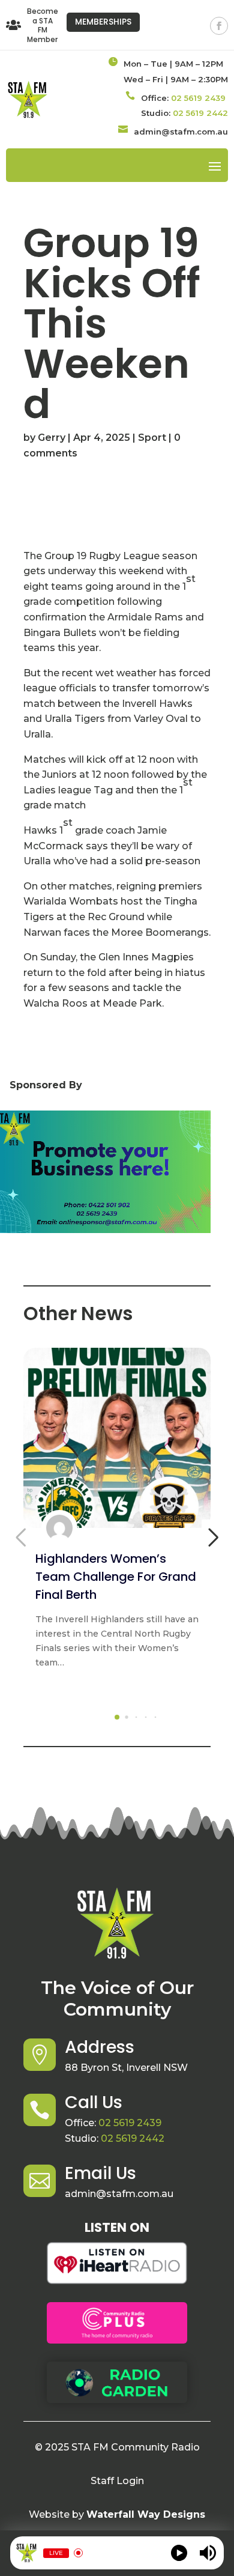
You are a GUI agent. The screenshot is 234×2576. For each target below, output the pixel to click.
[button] (117, 1717)
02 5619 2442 (200, 113)
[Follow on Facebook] (219, 26)
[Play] (179, 2553)
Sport (152, 438)
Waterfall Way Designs (146, 2514)
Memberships (103, 22)
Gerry (52, 438)
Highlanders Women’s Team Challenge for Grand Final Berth (116, 1577)
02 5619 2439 (198, 98)
